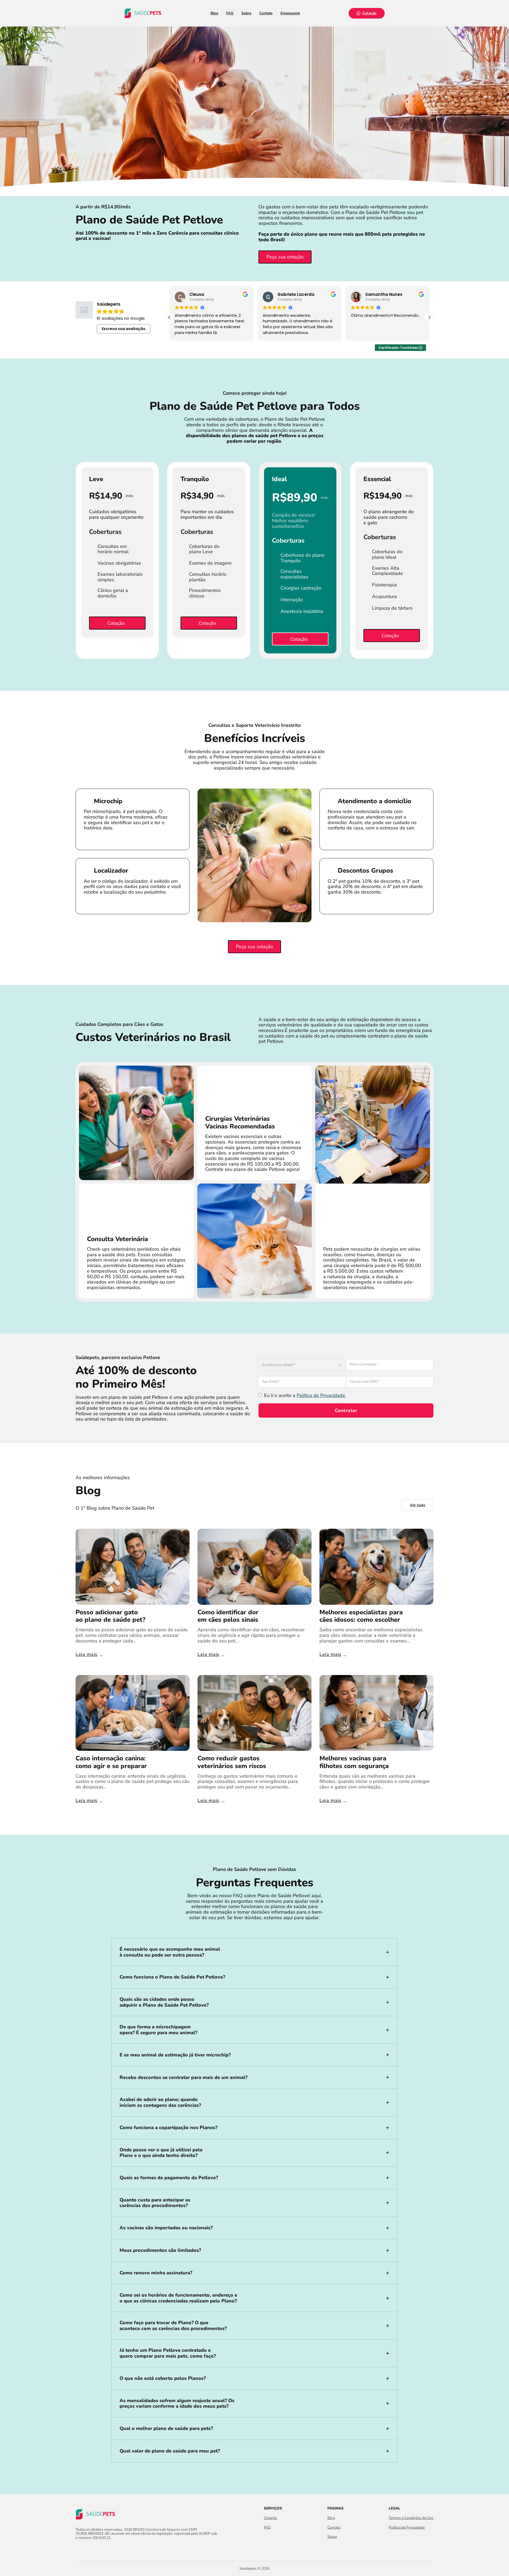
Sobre (246, 13)
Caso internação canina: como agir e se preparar (111, 1762)
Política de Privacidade (321, 1395)
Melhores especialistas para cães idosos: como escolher (361, 1616)
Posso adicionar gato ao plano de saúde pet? (110, 1616)
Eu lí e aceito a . (305, 1395)
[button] (429, 317)
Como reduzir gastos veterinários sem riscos (232, 1762)
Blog (214, 13)
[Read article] (133, 1566)
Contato (266, 13)
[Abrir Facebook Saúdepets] (79, 2549)
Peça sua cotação (285, 257)
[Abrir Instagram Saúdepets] (88, 2549)
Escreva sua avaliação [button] (124, 329)
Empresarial (290, 13)
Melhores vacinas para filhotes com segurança (354, 1762)
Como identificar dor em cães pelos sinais (228, 1616)
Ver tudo (418, 1505)
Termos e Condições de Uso (411, 2518)
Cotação (370, 13)
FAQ (230, 13)
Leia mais (87, 1654)
